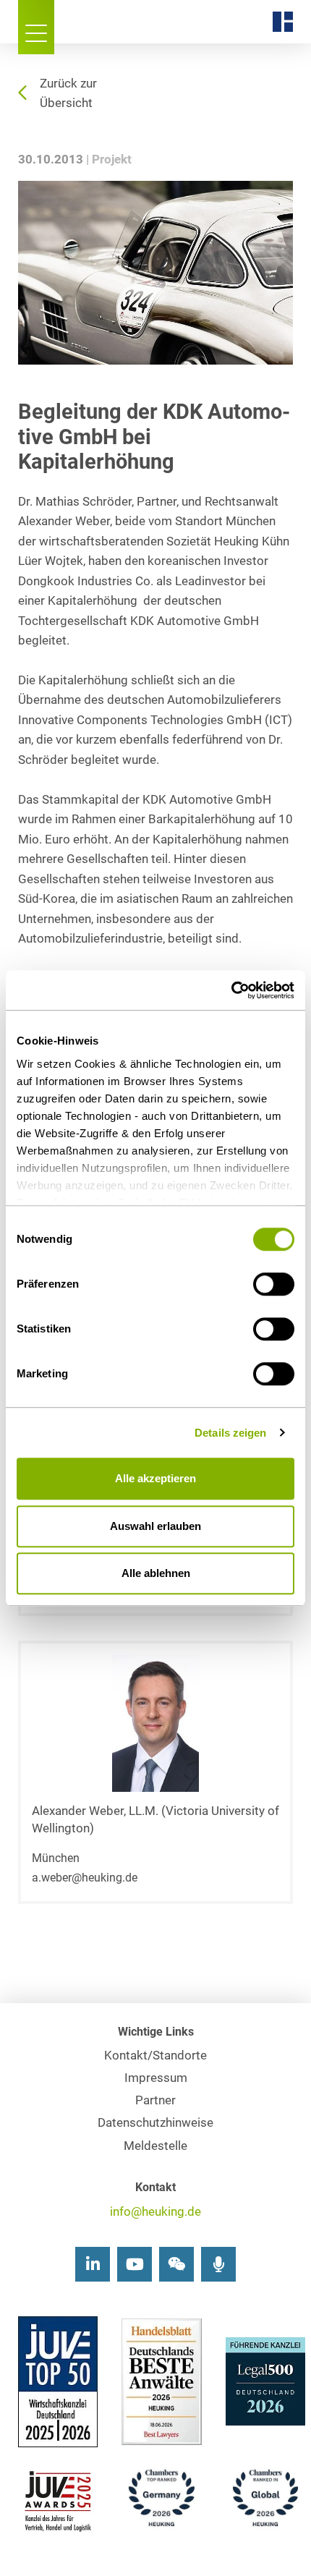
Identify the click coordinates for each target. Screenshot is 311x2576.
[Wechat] (176, 2264)
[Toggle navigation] (36, 27)
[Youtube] (135, 2264)
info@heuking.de (155, 2212)
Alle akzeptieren (155, 1478)
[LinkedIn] (93, 2264)
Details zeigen (230, 1433)
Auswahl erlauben (155, 1526)
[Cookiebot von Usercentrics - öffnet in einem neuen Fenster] (231, 990)
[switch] (274, 1284)
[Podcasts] (218, 2264)
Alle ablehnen (156, 1573)
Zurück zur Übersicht (68, 93)
